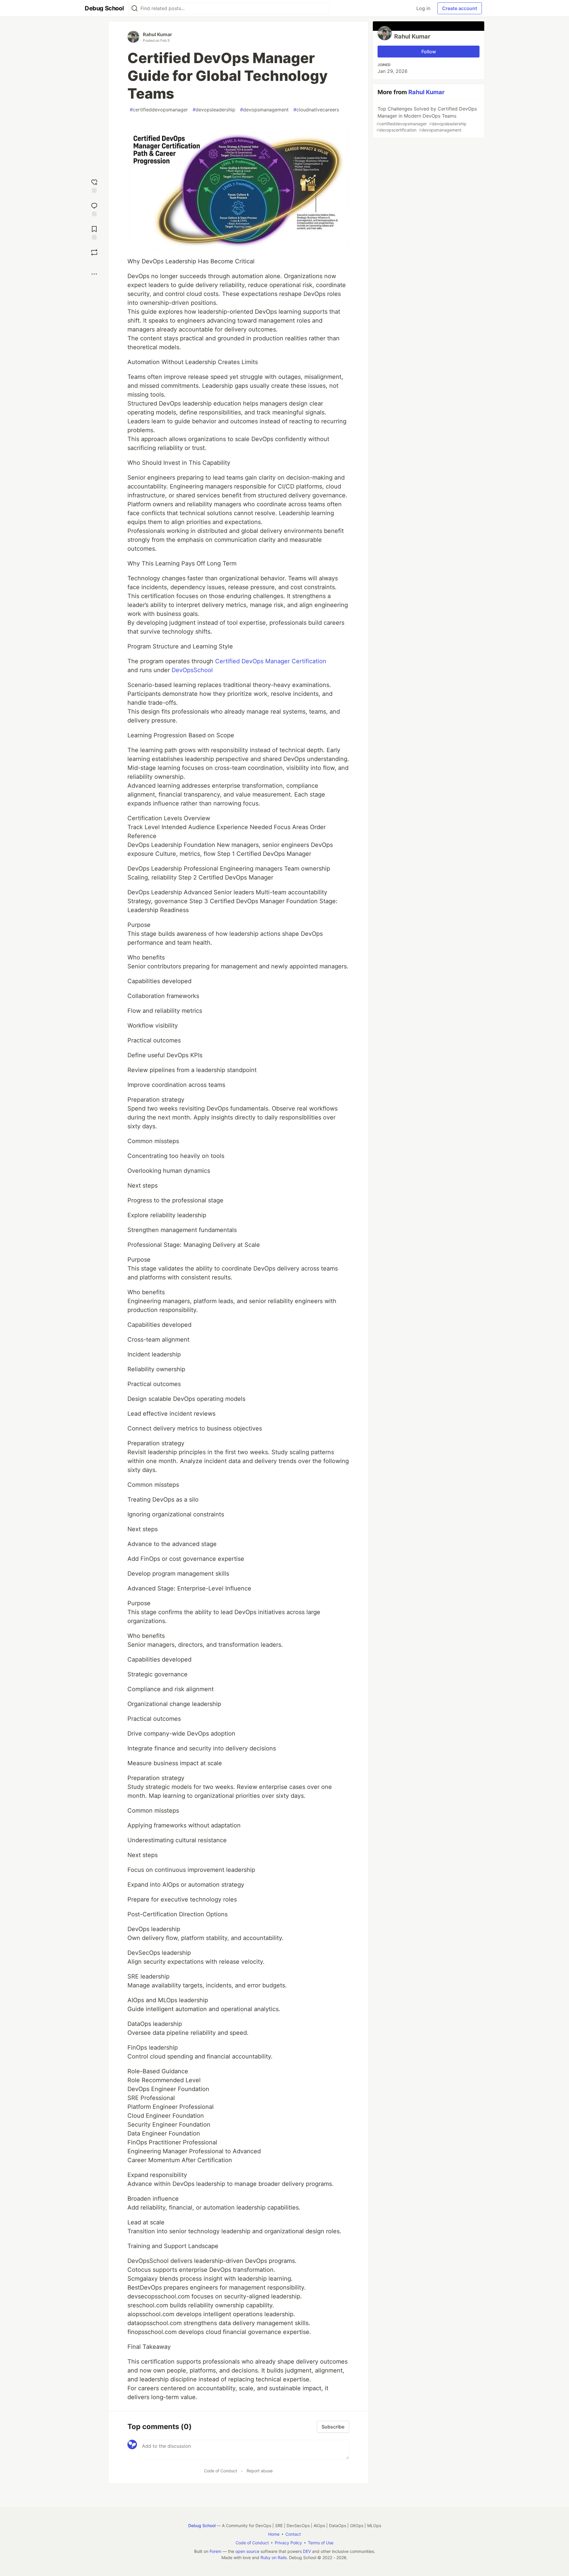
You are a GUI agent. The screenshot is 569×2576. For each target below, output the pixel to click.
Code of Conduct (220, 2471)
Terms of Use (321, 2543)
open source (247, 2551)
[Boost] (94, 252)
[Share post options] (94, 274)
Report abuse (260, 2471)
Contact (293, 2534)
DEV (307, 2551)
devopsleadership (214, 110)
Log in (423, 8)
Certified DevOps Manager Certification (271, 661)
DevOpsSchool (192, 670)
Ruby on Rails (274, 2557)
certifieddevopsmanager (159, 110)
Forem (215, 2551)
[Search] (135, 8)
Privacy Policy (288, 2543)
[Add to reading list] (94, 232)
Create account (460, 8)
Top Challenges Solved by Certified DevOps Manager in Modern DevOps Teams (427, 119)
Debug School (202, 2525)
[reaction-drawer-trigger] (94, 185)
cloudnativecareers (316, 110)
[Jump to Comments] (94, 209)
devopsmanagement (264, 110)
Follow (429, 52)
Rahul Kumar (158, 34)
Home (274, 2534)
